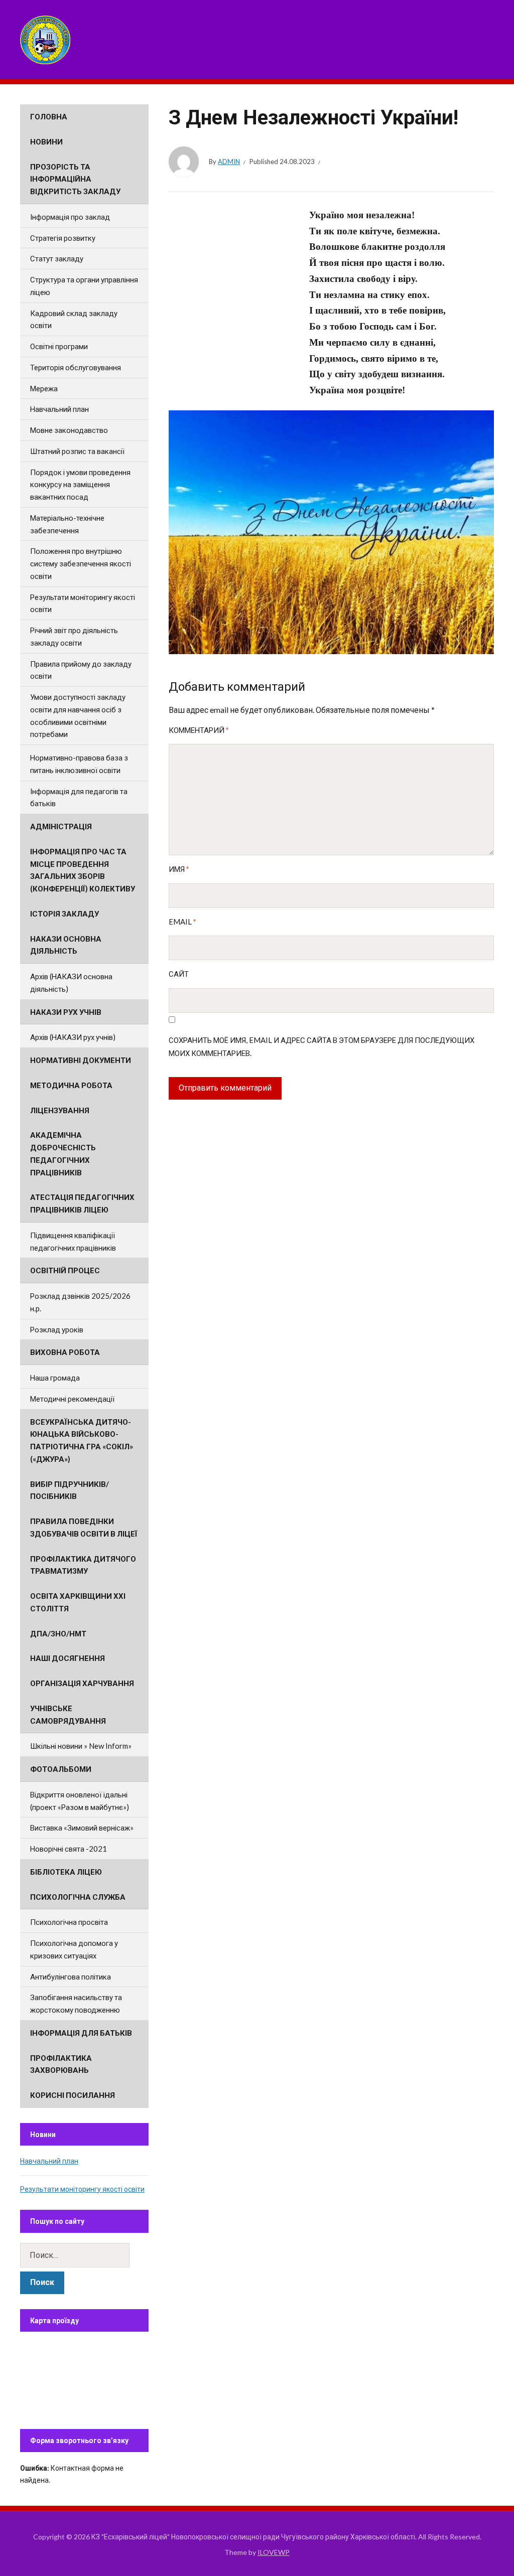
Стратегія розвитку (63, 238)
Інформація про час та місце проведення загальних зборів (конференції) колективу (83, 870)
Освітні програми (59, 346)
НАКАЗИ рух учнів (66, 1012)
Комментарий (199, 730)
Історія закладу (65, 914)
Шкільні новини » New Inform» (81, 1746)
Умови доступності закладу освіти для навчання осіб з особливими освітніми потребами (78, 715)
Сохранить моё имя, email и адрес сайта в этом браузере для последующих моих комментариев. (322, 1046)
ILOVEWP (274, 2552)
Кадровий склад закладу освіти (74, 319)
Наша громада (55, 1378)
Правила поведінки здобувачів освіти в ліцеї (84, 1527)
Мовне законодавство (69, 430)
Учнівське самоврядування (68, 1714)
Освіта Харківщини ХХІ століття (78, 1602)
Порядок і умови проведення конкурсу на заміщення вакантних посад (80, 485)
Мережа (44, 388)
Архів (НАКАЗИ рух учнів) (73, 1037)
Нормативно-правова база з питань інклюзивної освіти (79, 764)
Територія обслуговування (76, 367)
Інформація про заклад (70, 217)
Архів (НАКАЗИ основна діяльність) (71, 982)
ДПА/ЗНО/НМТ (58, 1633)
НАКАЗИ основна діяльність (66, 945)
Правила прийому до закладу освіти (81, 670)
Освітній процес (65, 1270)
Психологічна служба (78, 1897)
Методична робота (71, 1085)
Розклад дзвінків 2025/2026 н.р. (80, 1302)
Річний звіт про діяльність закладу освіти (74, 636)
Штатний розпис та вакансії (77, 451)
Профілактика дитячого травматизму (83, 1565)
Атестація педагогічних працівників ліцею (82, 1203)
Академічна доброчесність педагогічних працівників (63, 1153)
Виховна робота (65, 1352)
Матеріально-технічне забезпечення (67, 524)
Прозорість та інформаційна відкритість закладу (75, 179)
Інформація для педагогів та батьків (79, 797)
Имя (179, 869)
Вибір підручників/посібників (70, 1490)
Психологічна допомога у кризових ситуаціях (74, 1949)
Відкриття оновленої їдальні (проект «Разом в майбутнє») (80, 1801)
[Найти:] (84, 2255)
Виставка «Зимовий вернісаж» (82, 1828)
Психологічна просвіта (69, 1922)
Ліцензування (60, 1110)
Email (182, 922)
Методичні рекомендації (72, 1399)
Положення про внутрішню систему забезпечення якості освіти (81, 563)
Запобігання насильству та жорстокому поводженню (76, 2003)
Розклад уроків (57, 1329)
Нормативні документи (81, 1060)
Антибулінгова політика (71, 1977)
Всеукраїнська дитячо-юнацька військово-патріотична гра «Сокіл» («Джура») (82, 1440)
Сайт (179, 974)
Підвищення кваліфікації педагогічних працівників (73, 1241)
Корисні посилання (73, 2095)
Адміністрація (61, 826)
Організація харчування (82, 1683)
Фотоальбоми (61, 1769)
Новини (46, 141)
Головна (49, 116)
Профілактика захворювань (61, 2064)
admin (229, 162)
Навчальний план (59, 409)
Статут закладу (57, 258)
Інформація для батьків (81, 2033)
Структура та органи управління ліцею (84, 286)
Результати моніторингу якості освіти (83, 603)
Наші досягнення (68, 1658)
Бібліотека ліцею (66, 1872)
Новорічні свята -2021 (69, 1849)
